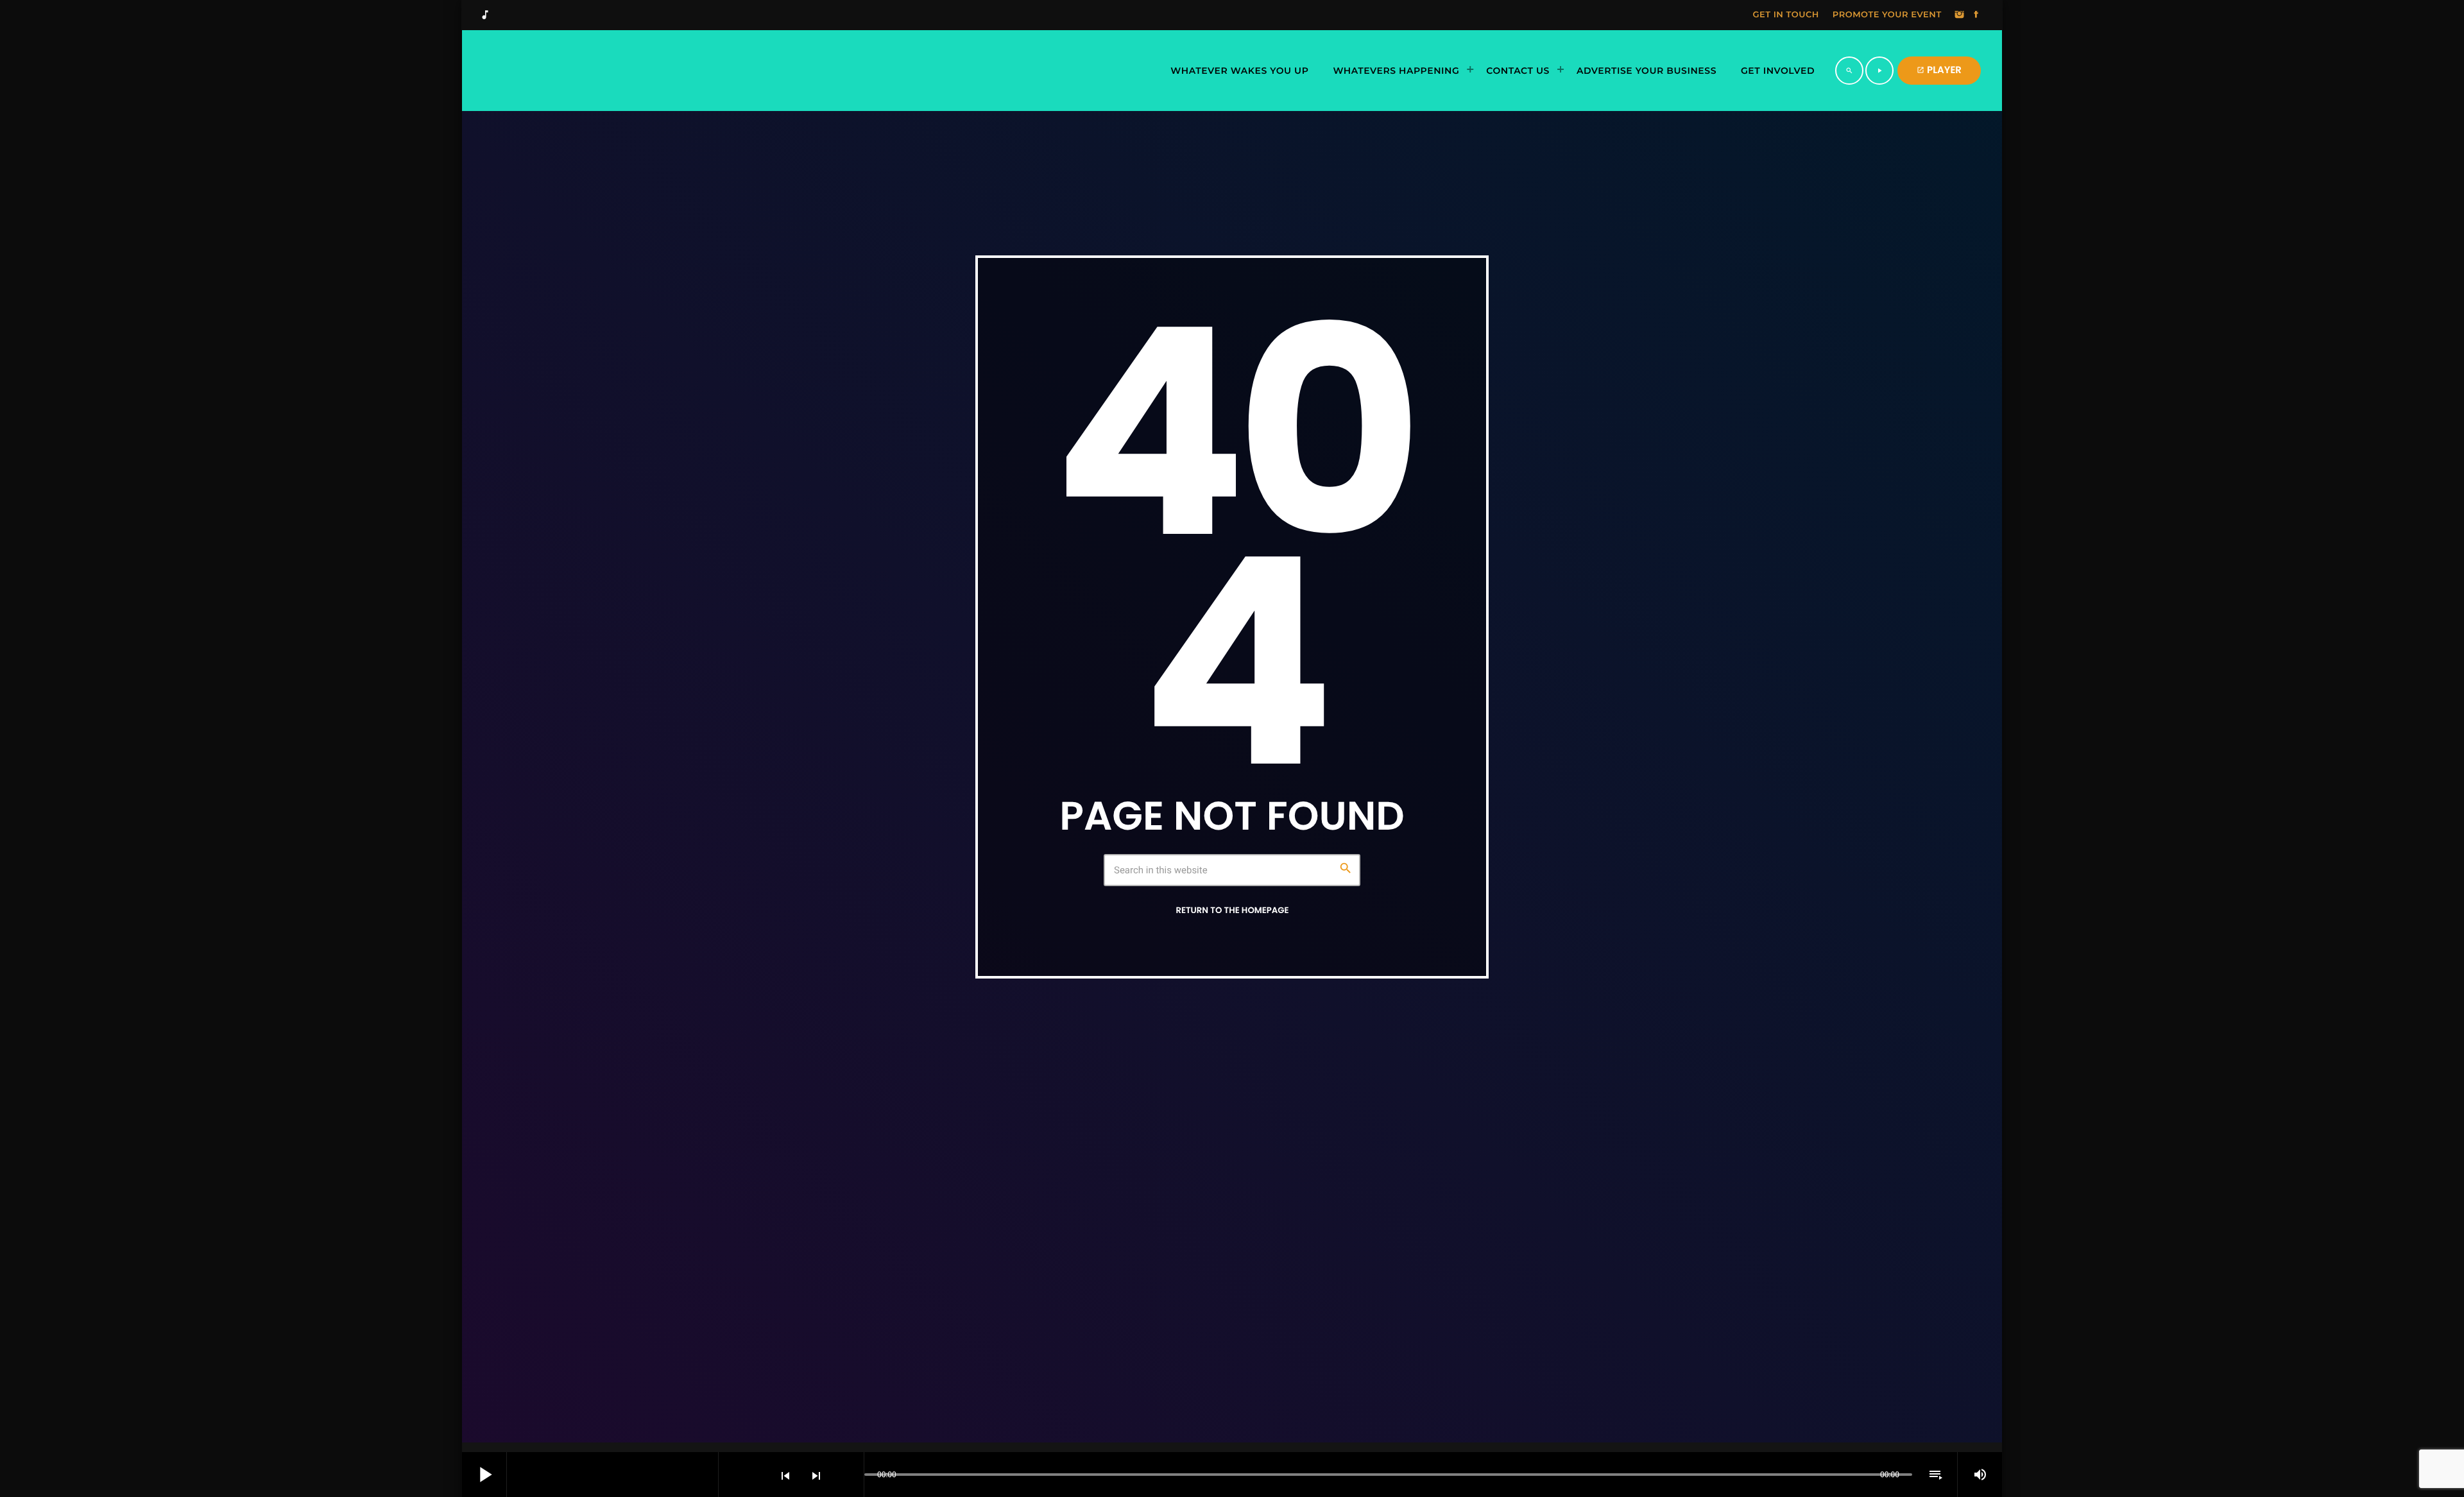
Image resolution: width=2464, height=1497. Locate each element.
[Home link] (619, 71)
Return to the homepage (1232, 910)
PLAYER (1939, 70)
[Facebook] (1976, 15)
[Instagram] (1960, 15)
